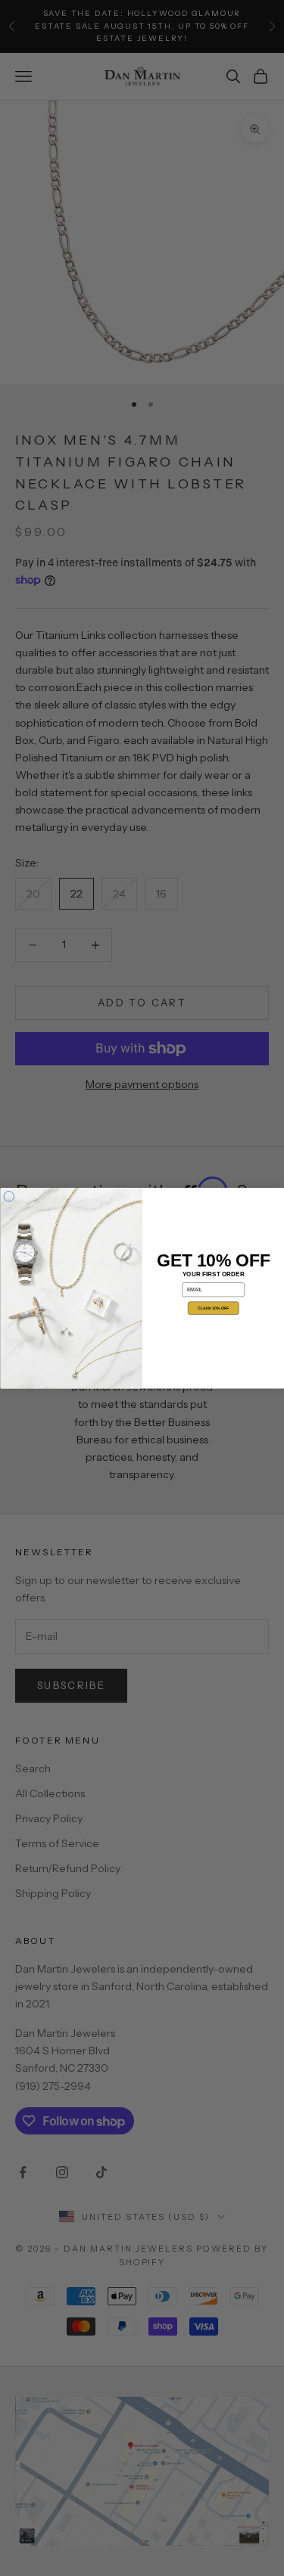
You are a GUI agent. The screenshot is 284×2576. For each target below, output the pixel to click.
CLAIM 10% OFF (213, 1308)
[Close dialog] (9, 1196)
